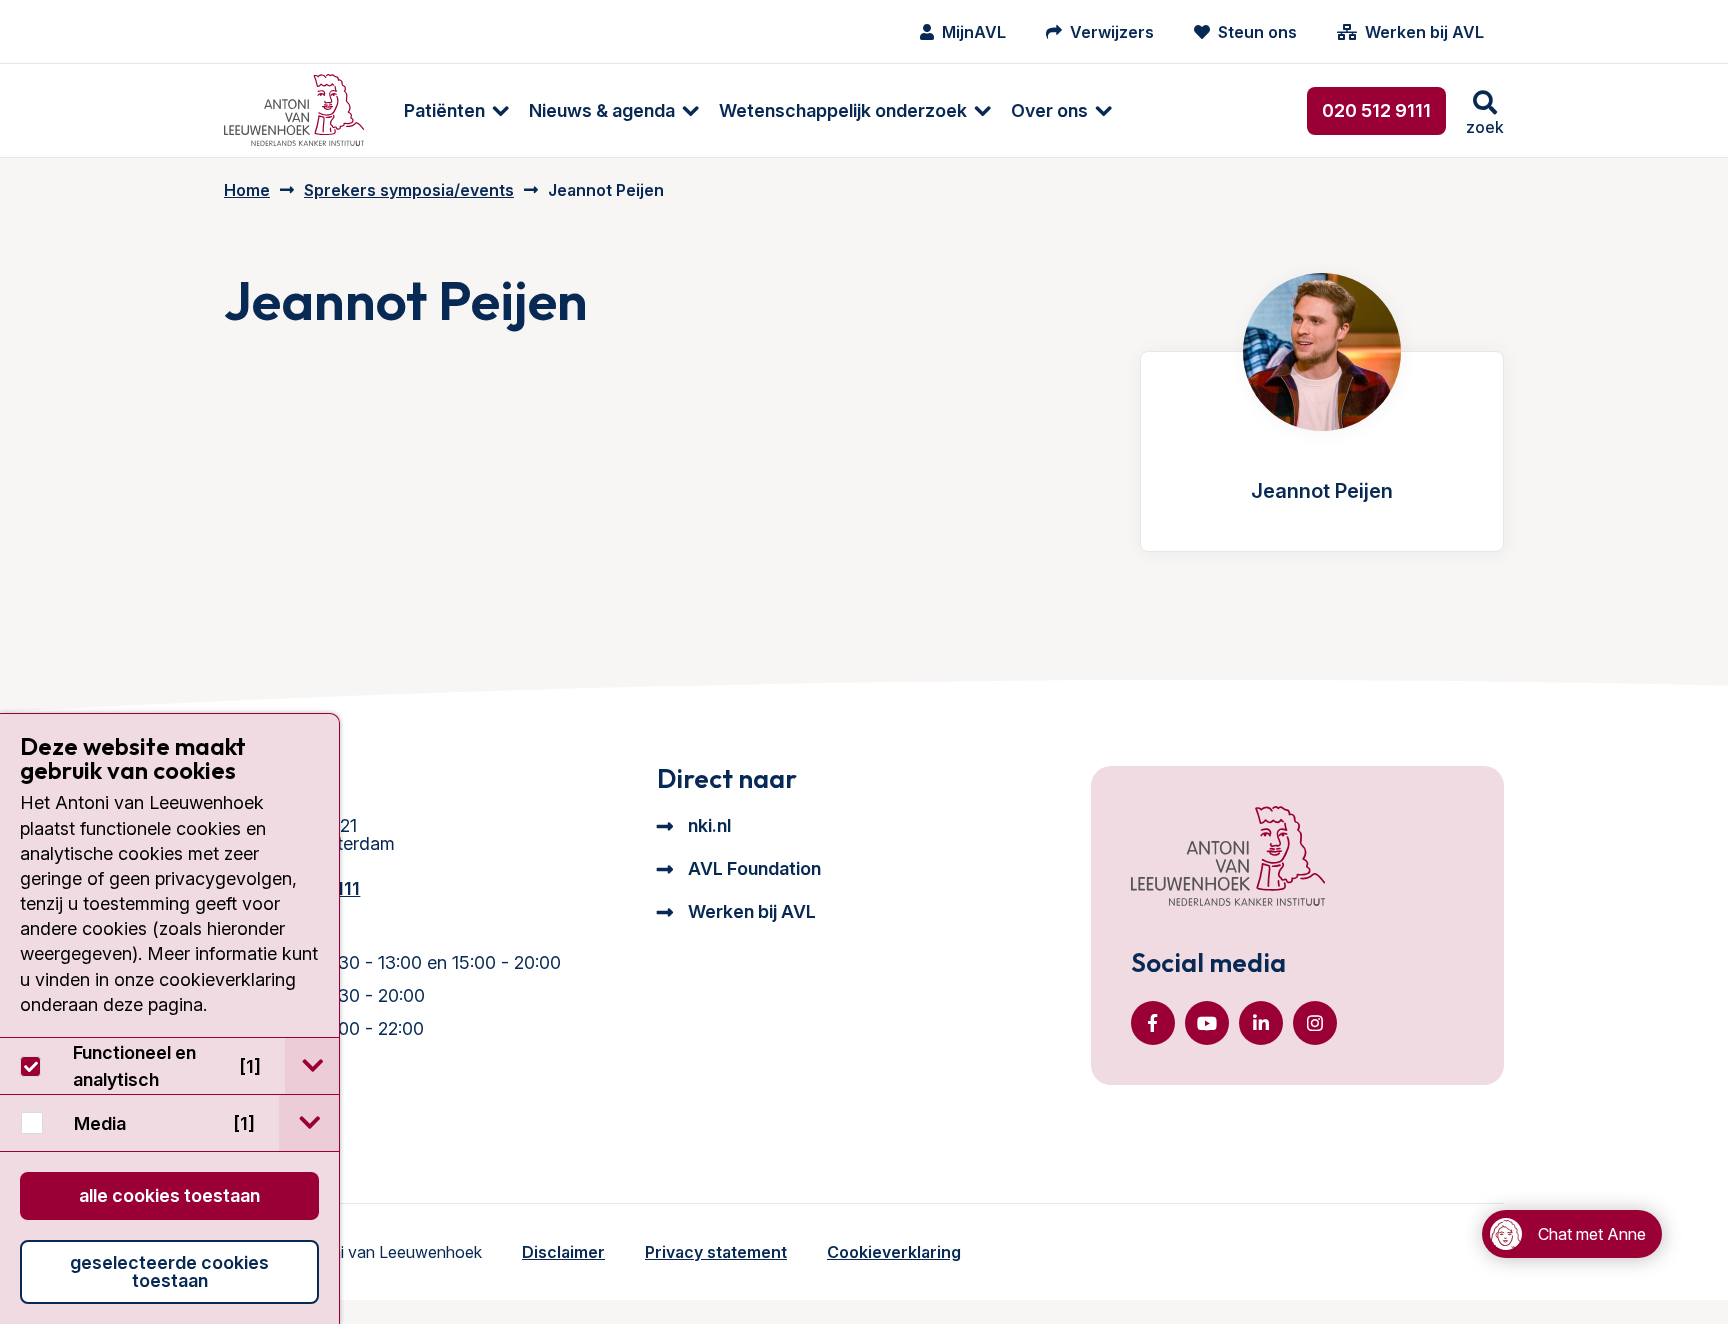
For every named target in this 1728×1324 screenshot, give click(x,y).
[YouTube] (1207, 1023)
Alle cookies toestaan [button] (169, 1195)
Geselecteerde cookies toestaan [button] (169, 1271)
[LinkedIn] (1261, 1023)
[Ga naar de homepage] (1228, 858)
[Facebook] (1153, 1023)
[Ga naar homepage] (294, 110)
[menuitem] (446, 110)
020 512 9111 (1376, 110)
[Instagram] (1315, 1023)
